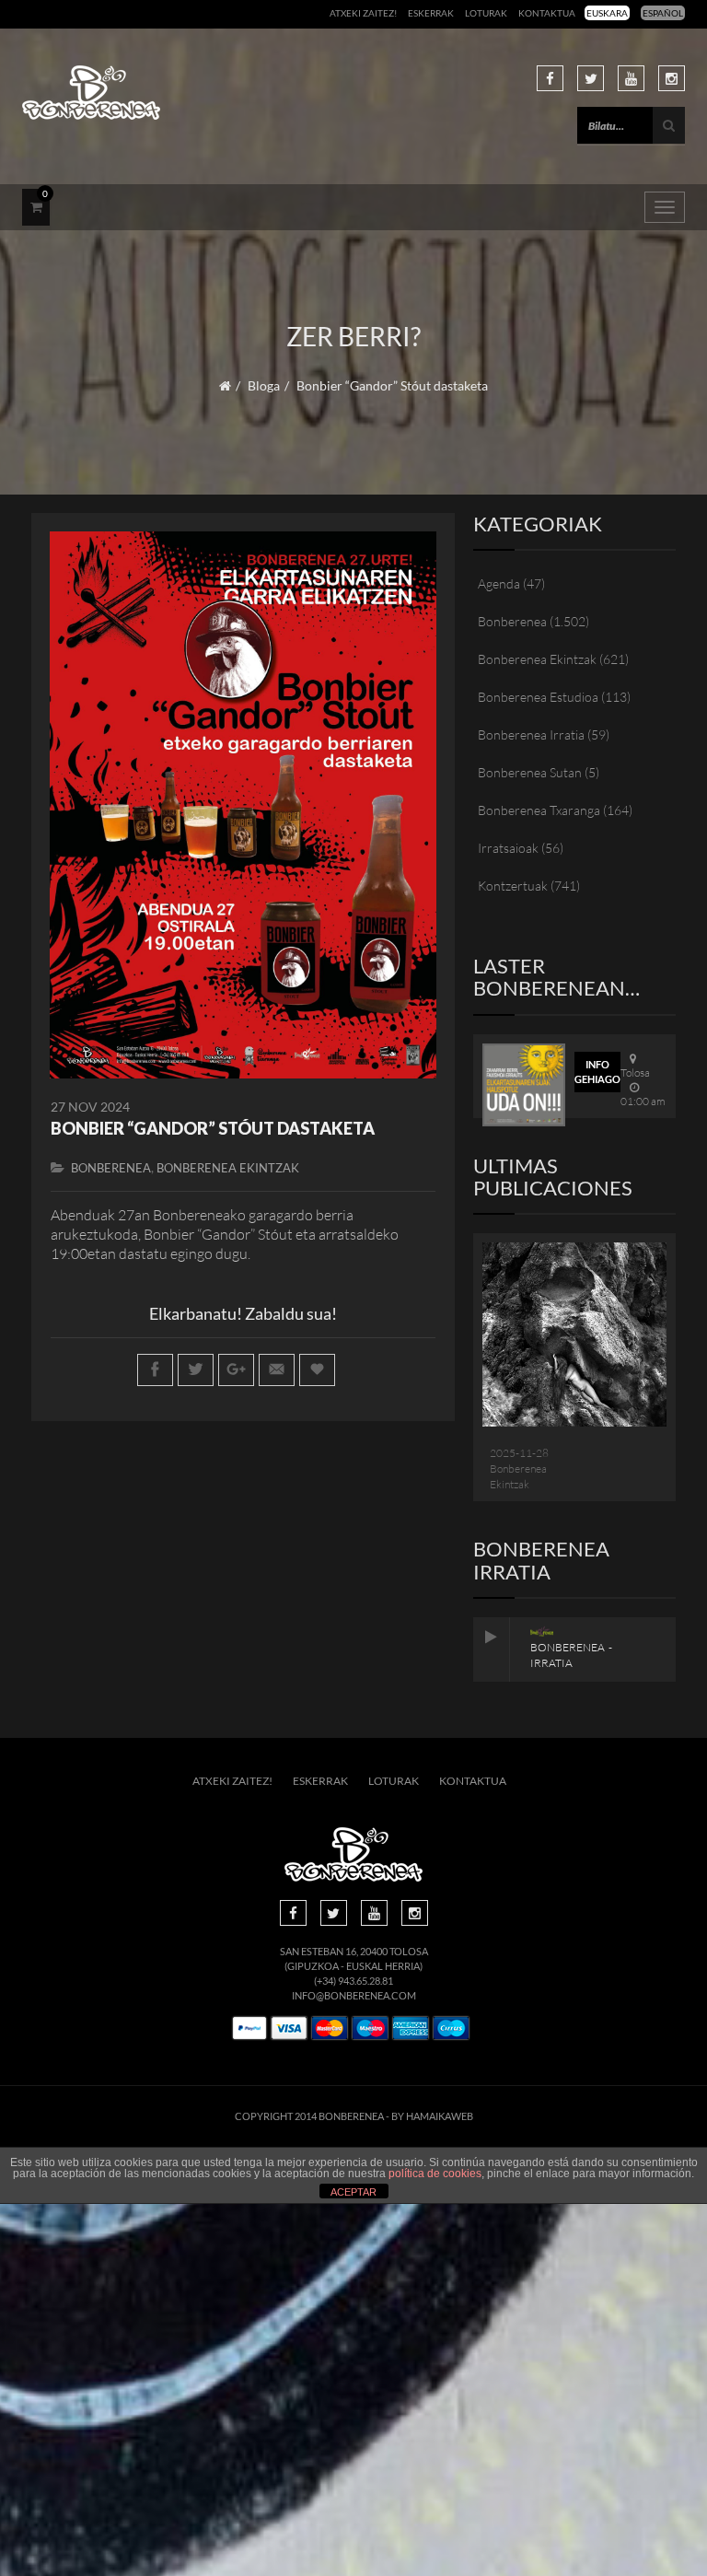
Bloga (264, 385)
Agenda (499, 583)
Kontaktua (547, 13)
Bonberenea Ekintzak (228, 1168)
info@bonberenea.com (354, 1995)
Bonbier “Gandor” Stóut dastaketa (213, 1128)
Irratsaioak (508, 848)
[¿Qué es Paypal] (249, 2028)
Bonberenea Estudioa (538, 697)
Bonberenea (111, 1168)
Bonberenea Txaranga (539, 810)
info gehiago (597, 1072)
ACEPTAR (353, 2192)
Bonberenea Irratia (531, 734)
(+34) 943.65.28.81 (353, 1981)
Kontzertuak (513, 886)
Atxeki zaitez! (363, 13)
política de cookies (435, 2174)
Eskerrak (431, 13)
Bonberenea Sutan (530, 772)
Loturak (486, 13)
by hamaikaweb (432, 2116)
